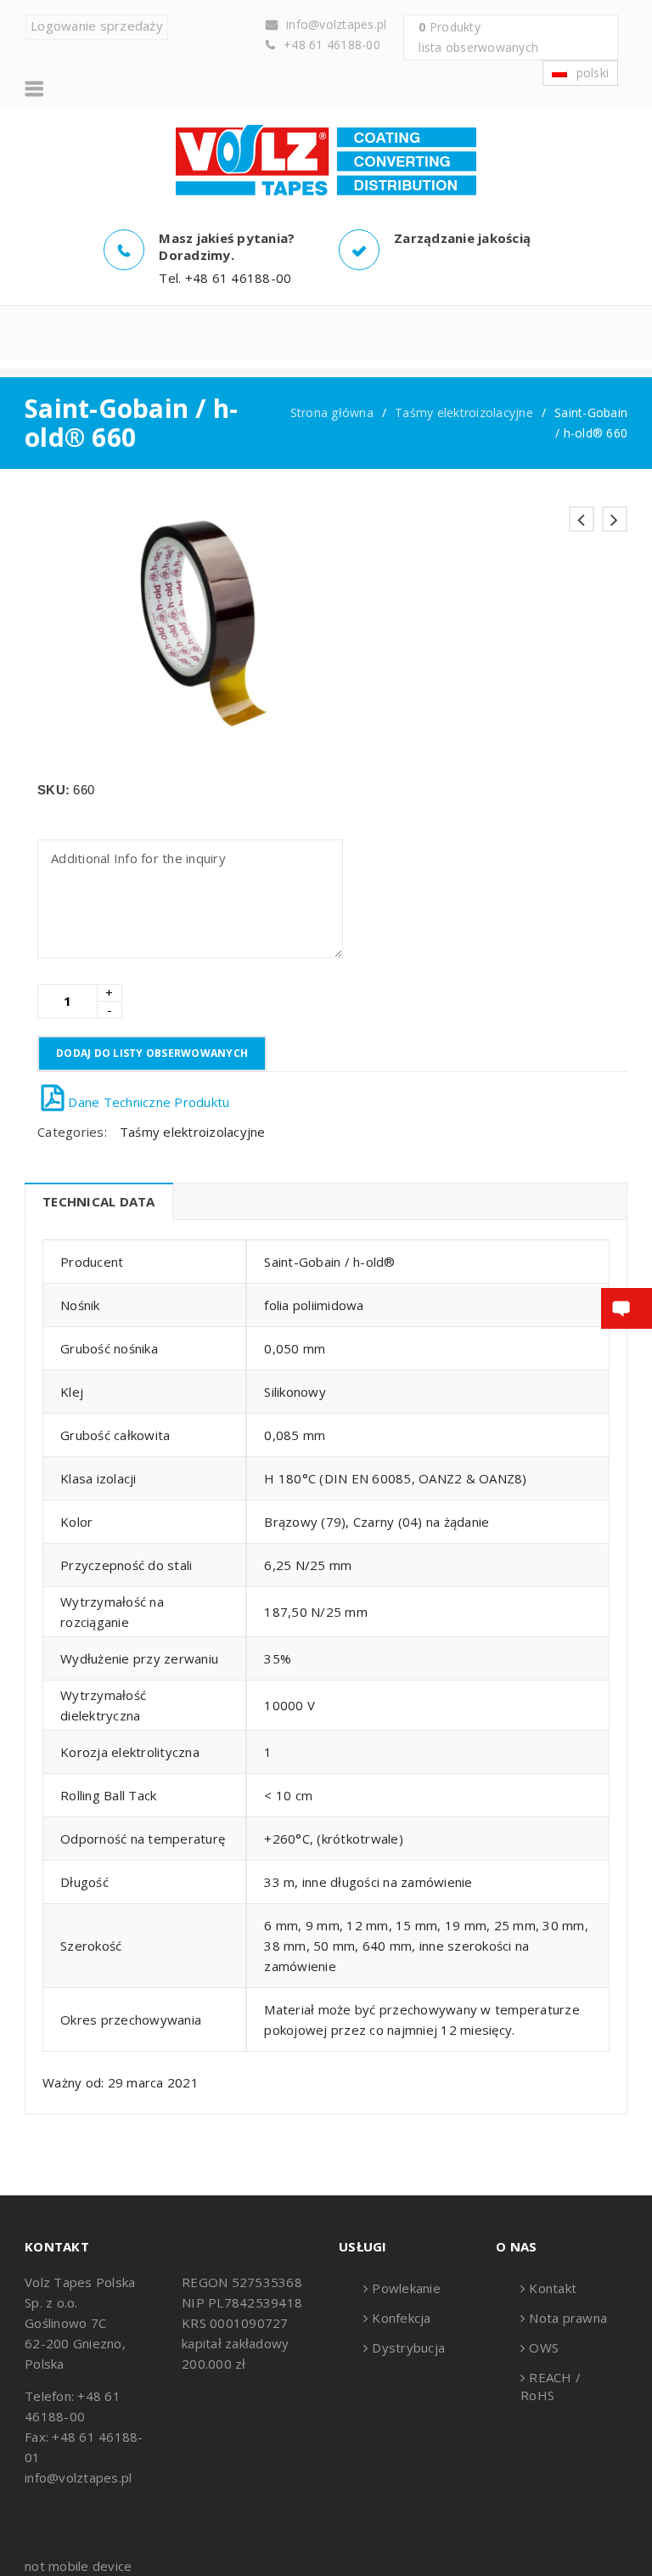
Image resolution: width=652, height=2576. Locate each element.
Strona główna (332, 412)
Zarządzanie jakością (462, 238)
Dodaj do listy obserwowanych (152, 1053)
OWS (544, 2347)
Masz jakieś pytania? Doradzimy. (227, 246)
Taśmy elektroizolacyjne (464, 412)
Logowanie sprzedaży (97, 25)
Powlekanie (406, 2288)
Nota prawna (568, 2318)
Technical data (99, 1201)
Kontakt (553, 2288)
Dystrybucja (408, 2347)
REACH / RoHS (551, 2386)
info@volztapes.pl (336, 24)
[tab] (98, 1201)
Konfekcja (401, 2318)
